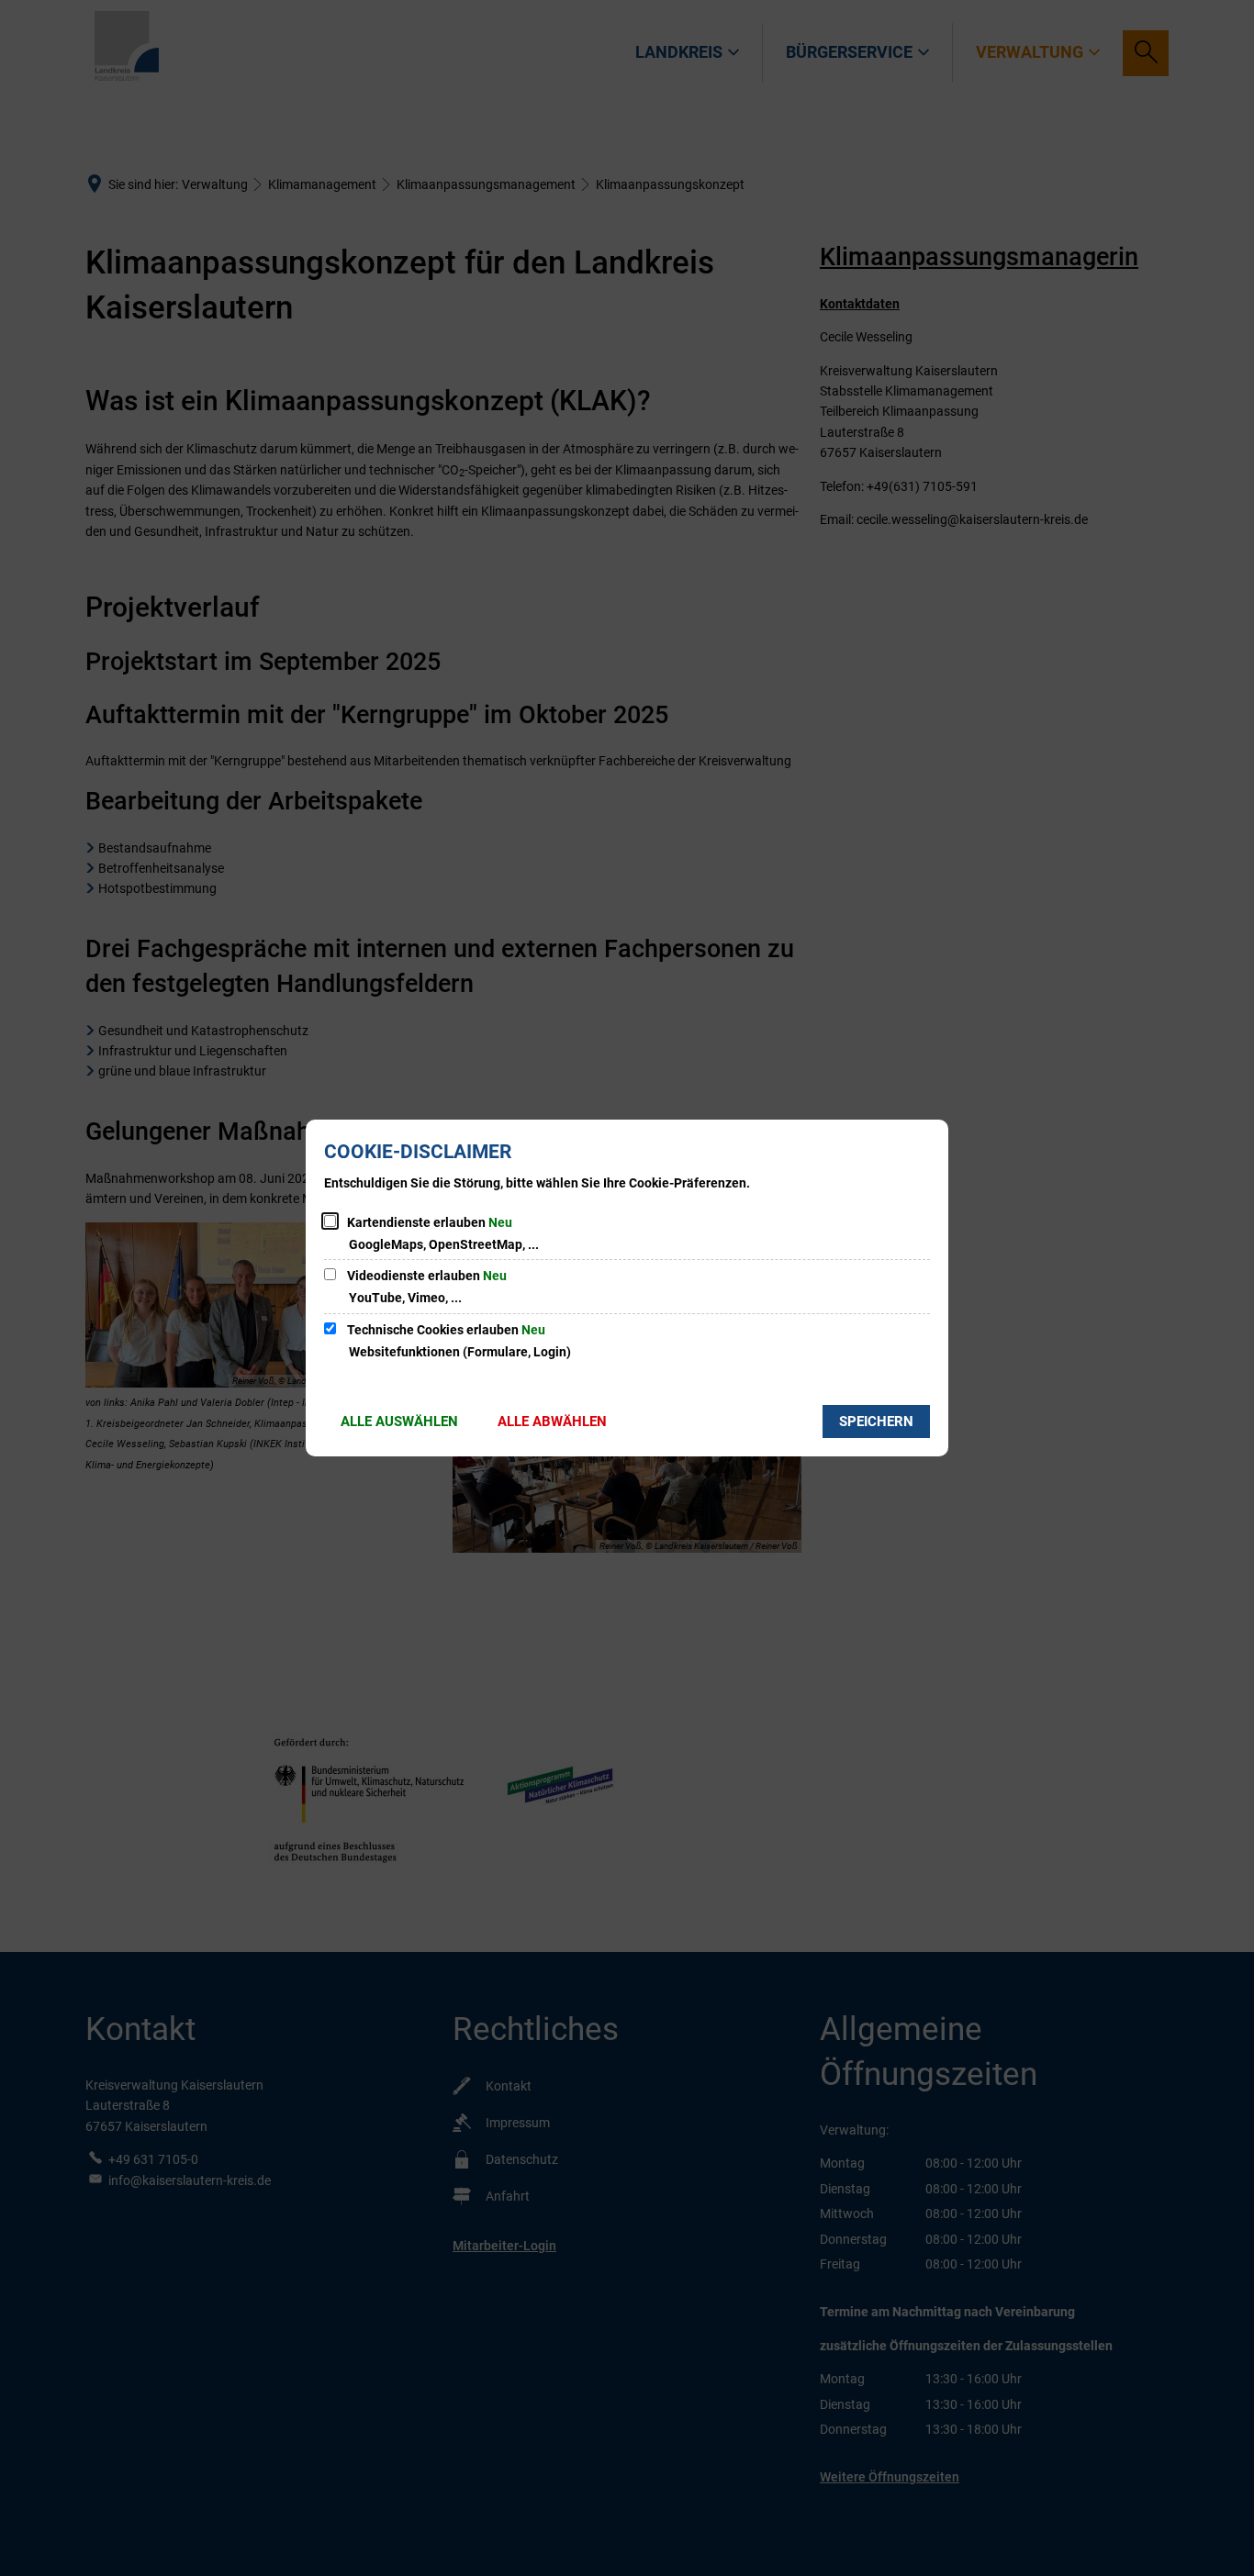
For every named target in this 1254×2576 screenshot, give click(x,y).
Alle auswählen (399, 1422)
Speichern (876, 1422)
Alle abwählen (552, 1422)
